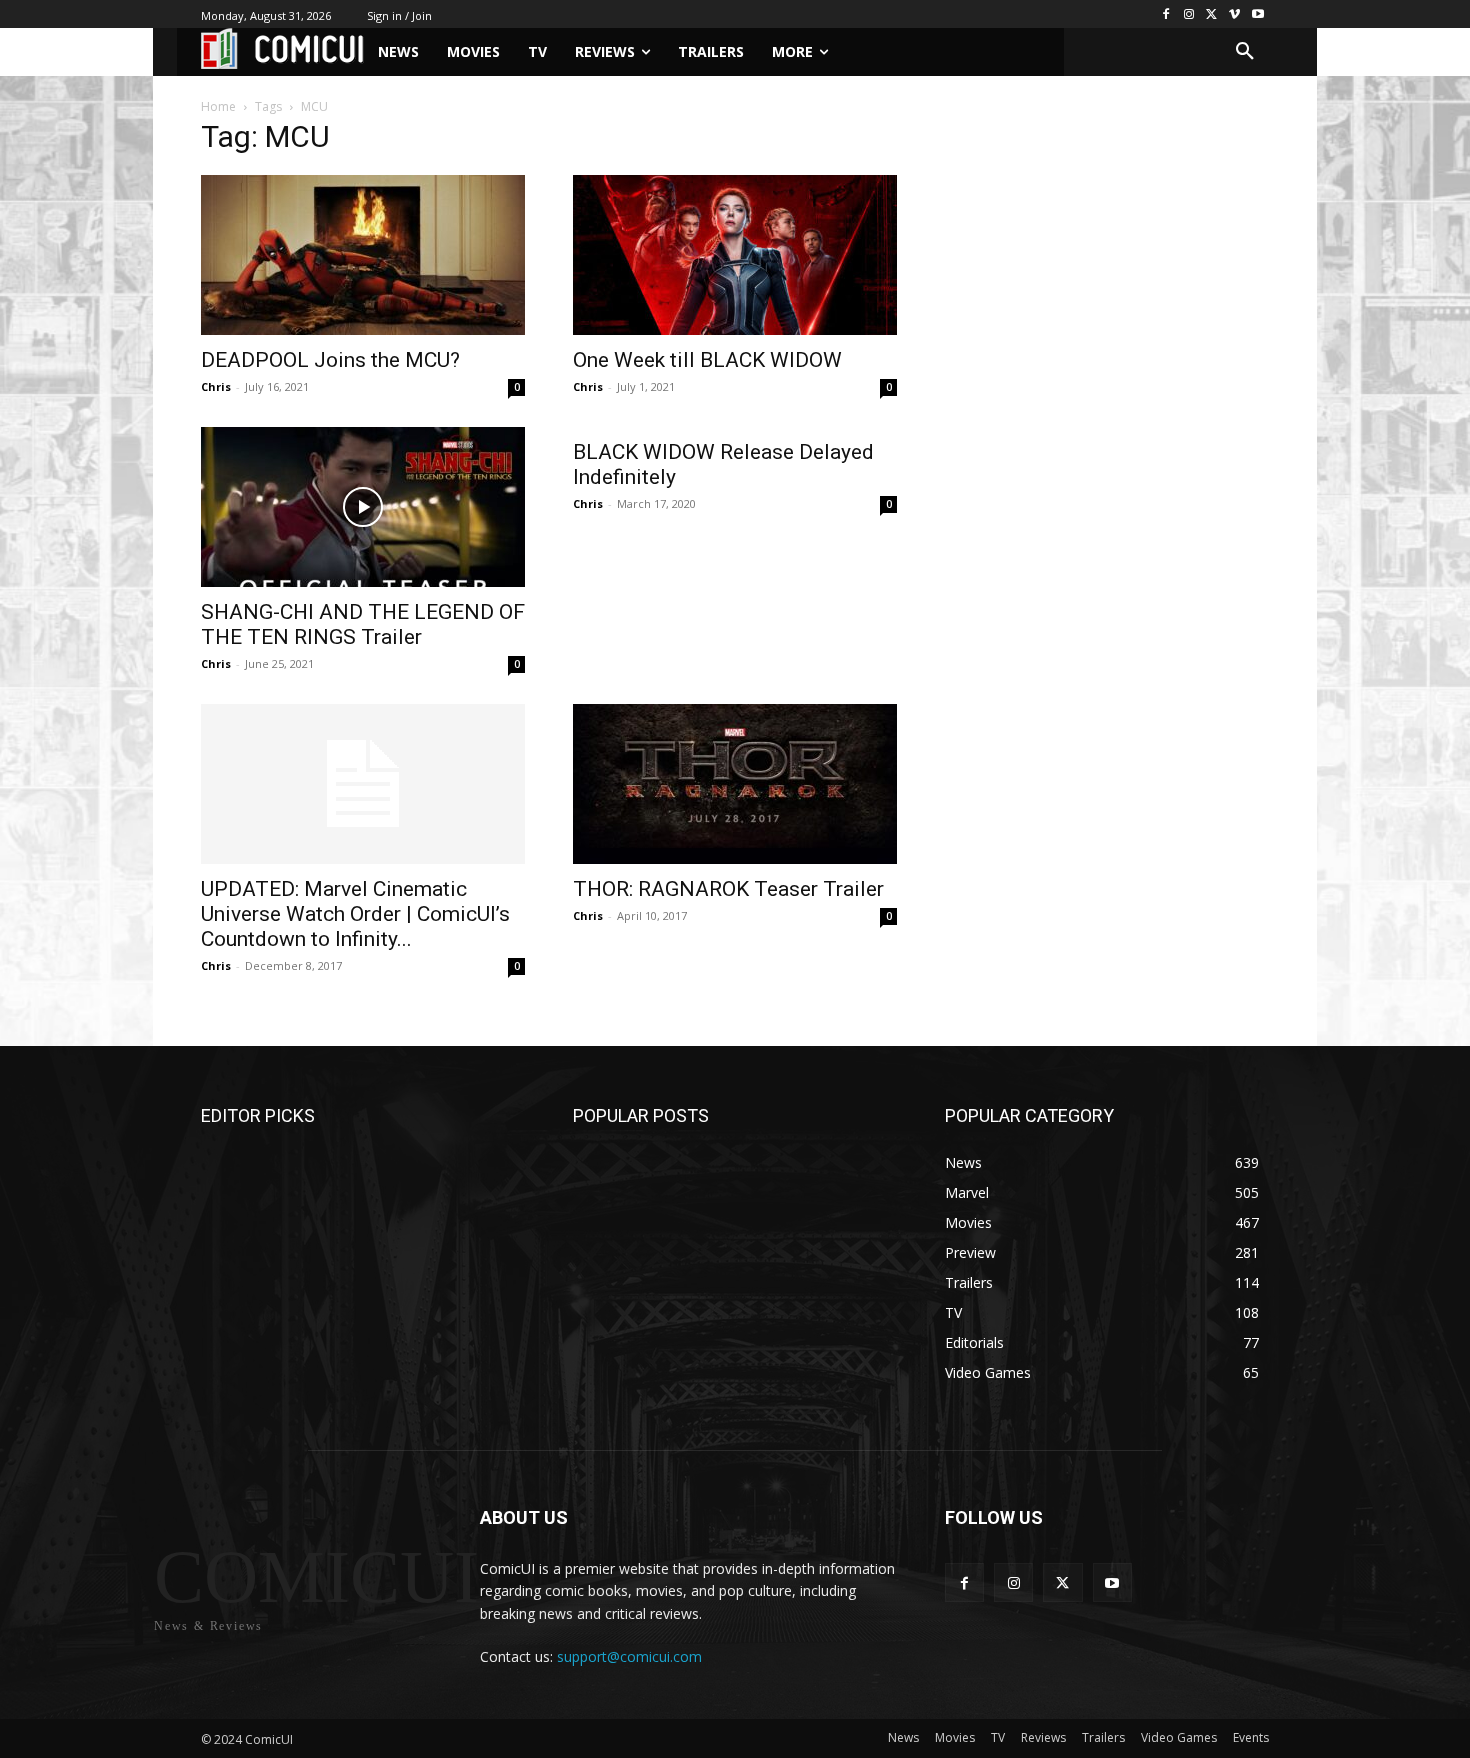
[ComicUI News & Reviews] (282, 48)
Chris (216, 386)
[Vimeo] (1234, 14)
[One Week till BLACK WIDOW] (735, 255)
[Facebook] (1166, 14)
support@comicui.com (629, 1656)
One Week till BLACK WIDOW (707, 360)
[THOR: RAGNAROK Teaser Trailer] (735, 784)
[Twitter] (1212, 14)
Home (218, 106)
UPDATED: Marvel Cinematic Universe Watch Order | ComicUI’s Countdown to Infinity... (355, 914)
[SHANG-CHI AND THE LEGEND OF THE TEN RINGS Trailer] (363, 507)
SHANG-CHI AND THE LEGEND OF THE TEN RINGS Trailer (363, 624)
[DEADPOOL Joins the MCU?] (363, 255)
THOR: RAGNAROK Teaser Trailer (728, 889)
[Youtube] (1257, 14)
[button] (1245, 52)
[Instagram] (1189, 14)
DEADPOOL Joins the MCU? (330, 360)
